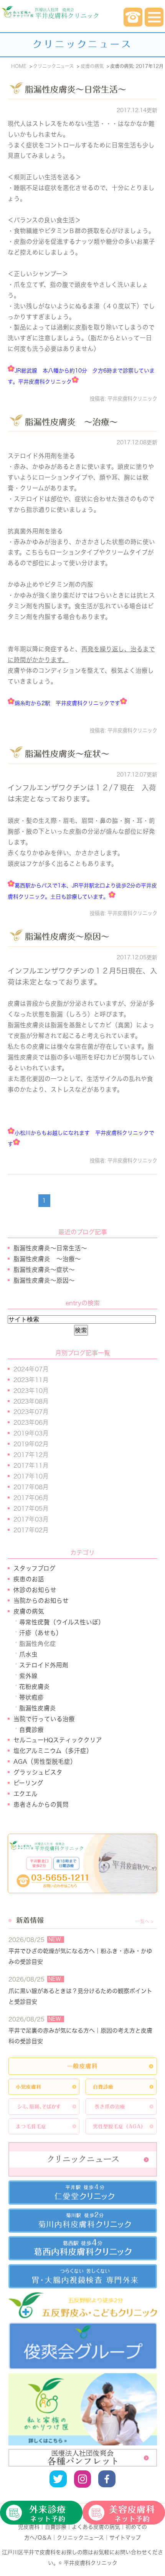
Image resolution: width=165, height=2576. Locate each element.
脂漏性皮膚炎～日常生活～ (76, 89)
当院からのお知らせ (41, 1601)
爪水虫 (28, 1654)
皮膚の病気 (29, 1611)
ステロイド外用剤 (44, 1665)
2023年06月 (31, 1422)
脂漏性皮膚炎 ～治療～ (71, 422)
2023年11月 (31, 1380)
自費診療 (31, 1730)
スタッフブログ (35, 1568)
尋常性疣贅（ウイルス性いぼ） (62, 1622)
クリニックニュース (80, 2538)
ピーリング (28, 1783)
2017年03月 (31, 1519)
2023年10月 (31, 1391)
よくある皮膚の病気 (96, 2527)
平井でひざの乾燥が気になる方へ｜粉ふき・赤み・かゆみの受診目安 (80, 1956)
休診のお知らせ (35, 1590)
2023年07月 (31, 1412)
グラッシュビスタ (38, 1772)
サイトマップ (125, 2538)
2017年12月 (31, 1455)
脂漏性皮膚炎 (38, 1708)
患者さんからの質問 (41, 1805)
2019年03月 (31, 1433)
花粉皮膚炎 (35, 1687)
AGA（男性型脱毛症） (45, 1761)
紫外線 (28, 1676)
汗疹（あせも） (41, 1633)
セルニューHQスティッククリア (58, 1740)
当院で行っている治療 (44, 1719)
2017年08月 (31, 1487)
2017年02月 (31, 1530)
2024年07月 (31, 1369)
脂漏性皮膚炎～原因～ (67, 937)
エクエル (26, 1794)
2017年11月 (31, 1465)
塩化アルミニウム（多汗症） (53, 1751)
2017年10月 (31, 1476)
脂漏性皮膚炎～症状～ (67, 754)
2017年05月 (31, 1508)
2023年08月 (31, 1401)
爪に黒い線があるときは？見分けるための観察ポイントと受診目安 (80, 1996)
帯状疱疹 (31, 1697)
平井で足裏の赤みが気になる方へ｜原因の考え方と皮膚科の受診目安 (80, 2036)
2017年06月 (31, 1498)
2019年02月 (31, 1444)
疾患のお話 (29, 1579)
